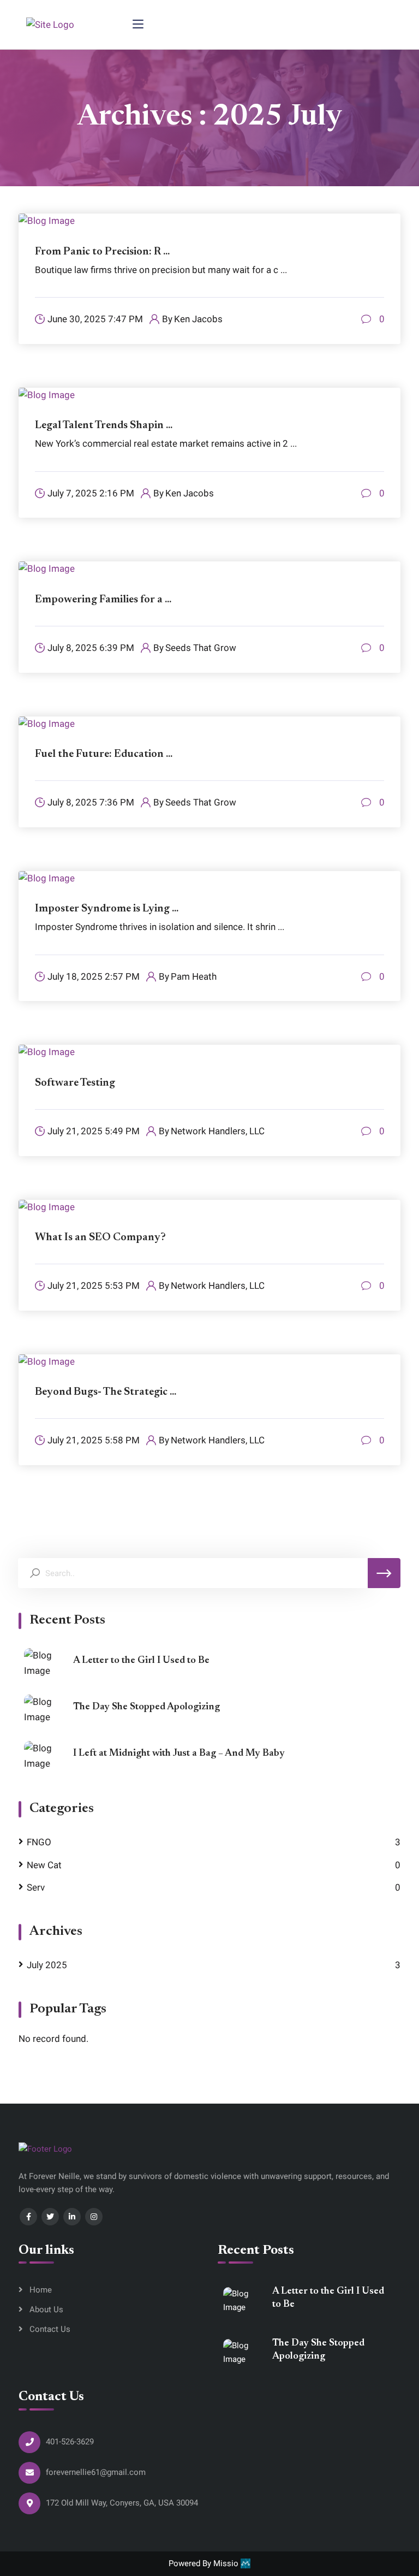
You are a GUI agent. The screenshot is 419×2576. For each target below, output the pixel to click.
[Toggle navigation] (138, 25)
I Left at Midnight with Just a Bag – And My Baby (179, 1754)
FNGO (39, 1842)
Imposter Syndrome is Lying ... (107, 909)
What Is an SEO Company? (100, 1237)
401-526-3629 (70, 2442)
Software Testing (75, 1083)
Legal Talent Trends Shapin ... (104, 425)
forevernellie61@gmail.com (96, 2472)
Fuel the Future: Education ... (104, 754)
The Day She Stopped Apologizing (146, 1707)
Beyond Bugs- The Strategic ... (106, 1392)
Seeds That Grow (201, 648)
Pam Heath (194, 977)
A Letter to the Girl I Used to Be (141, 1661)
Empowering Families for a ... (103, 600)
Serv (36, 1888)
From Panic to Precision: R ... (102, 252)
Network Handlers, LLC (218, 1131)
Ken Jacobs (198, 319)
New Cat (44, 1865)
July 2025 (47, 1965)
